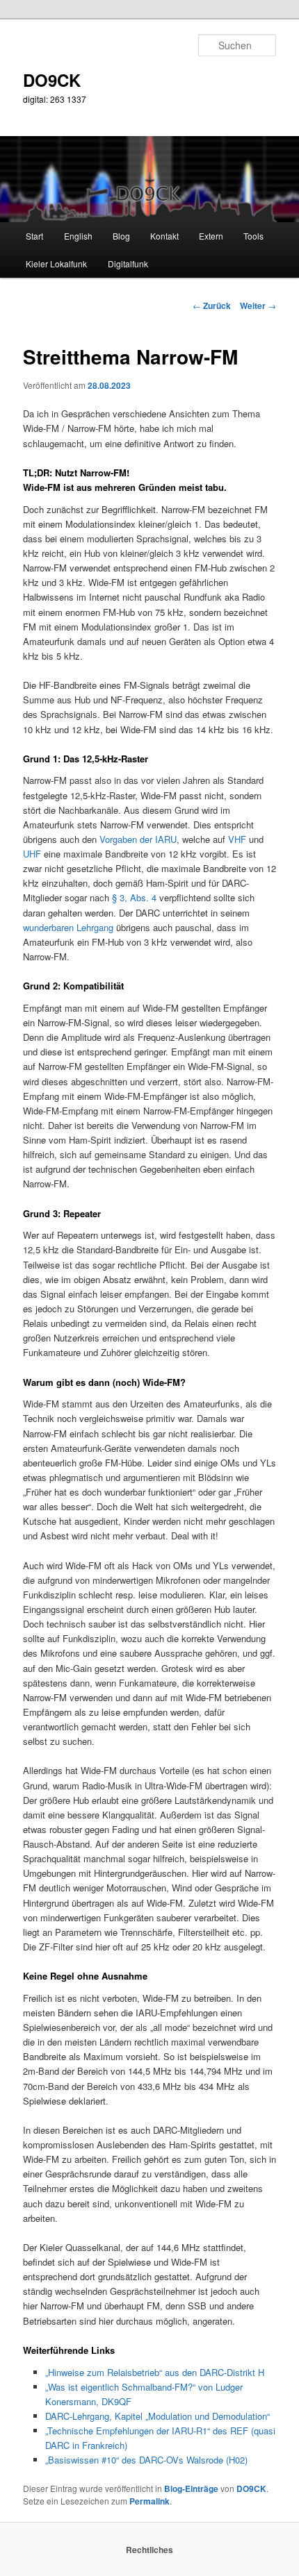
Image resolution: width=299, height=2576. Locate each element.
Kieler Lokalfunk (56, 264)
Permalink (149, 2501)
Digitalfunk (128, 264)
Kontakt (164, 236)
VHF (237, 839)
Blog (121, 236)
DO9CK (52, 80)
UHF (32, 854)
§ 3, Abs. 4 (134, 897)
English (78, 236)
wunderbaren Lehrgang (68, 927)
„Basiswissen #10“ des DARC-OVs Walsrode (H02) (146, 2460)
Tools (253, 236)
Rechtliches (149, 2550)
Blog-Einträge (191, 2489)
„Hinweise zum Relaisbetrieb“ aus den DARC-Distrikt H (155, 2372)
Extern (211, 236)
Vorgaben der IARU (138, 839)
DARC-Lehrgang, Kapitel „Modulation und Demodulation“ (157, 2416)
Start (34, 236)
